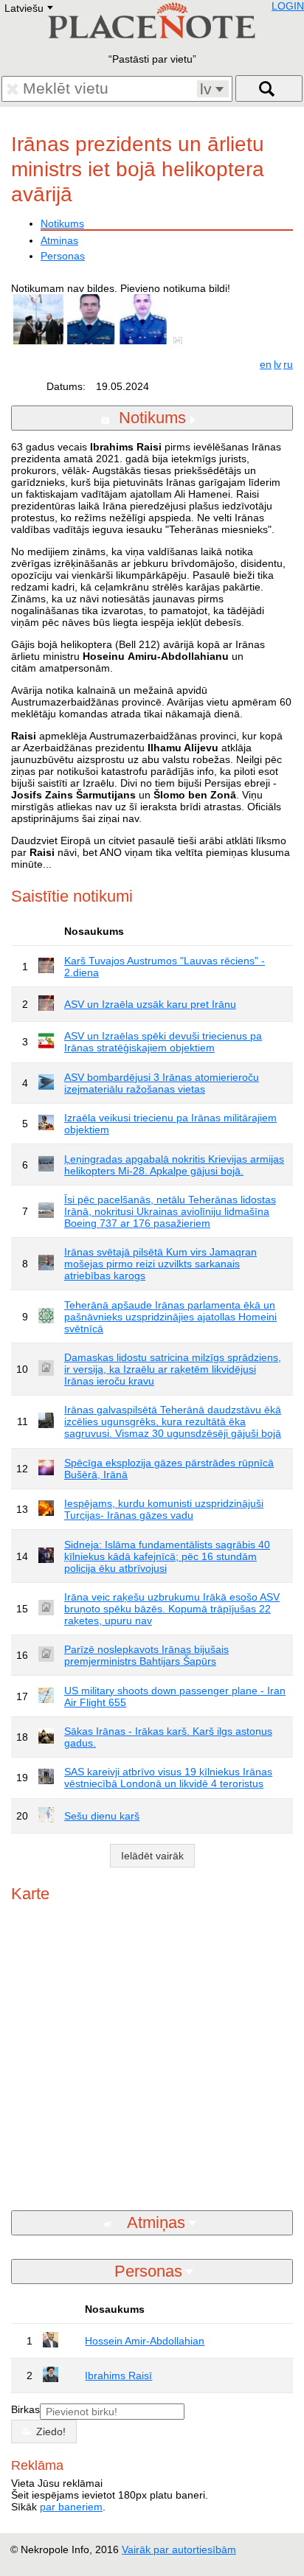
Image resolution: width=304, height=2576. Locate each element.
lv (277, 364)
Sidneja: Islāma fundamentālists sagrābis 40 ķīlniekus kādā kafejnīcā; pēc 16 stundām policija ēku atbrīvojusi (167, 1556)
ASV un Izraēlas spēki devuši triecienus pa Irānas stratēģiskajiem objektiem (163, 1042)
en (266, 364)
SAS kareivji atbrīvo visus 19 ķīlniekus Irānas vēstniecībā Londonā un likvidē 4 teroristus (168, 1778)
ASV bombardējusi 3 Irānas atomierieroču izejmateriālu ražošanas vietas (162, 1083)
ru (288, 364)
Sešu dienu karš (102, 1816)
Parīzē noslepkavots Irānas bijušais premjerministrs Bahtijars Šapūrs (146, 1655)
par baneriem (71, 2507)
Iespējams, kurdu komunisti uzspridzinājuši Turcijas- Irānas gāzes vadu (164, 1509)
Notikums (62, 223)
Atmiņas (59, 240)
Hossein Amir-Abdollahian (145, 2341)
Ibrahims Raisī (118, 2375)
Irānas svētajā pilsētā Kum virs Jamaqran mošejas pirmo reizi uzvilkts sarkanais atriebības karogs (160, 1264)
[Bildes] (181, 341)
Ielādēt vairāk (152, 1856)
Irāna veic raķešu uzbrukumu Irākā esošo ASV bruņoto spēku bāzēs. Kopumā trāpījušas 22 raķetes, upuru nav (172, 1609)
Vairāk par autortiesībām (179, 2549)
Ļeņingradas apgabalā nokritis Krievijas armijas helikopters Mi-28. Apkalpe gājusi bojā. (174, 1165)
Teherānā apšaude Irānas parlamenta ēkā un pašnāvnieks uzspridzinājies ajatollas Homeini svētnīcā (170, 1317)
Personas (63, 256)
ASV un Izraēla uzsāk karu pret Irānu (150, 1004)
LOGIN (288, 6)
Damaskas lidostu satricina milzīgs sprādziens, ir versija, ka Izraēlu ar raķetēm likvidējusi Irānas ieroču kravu (173, 1369)
